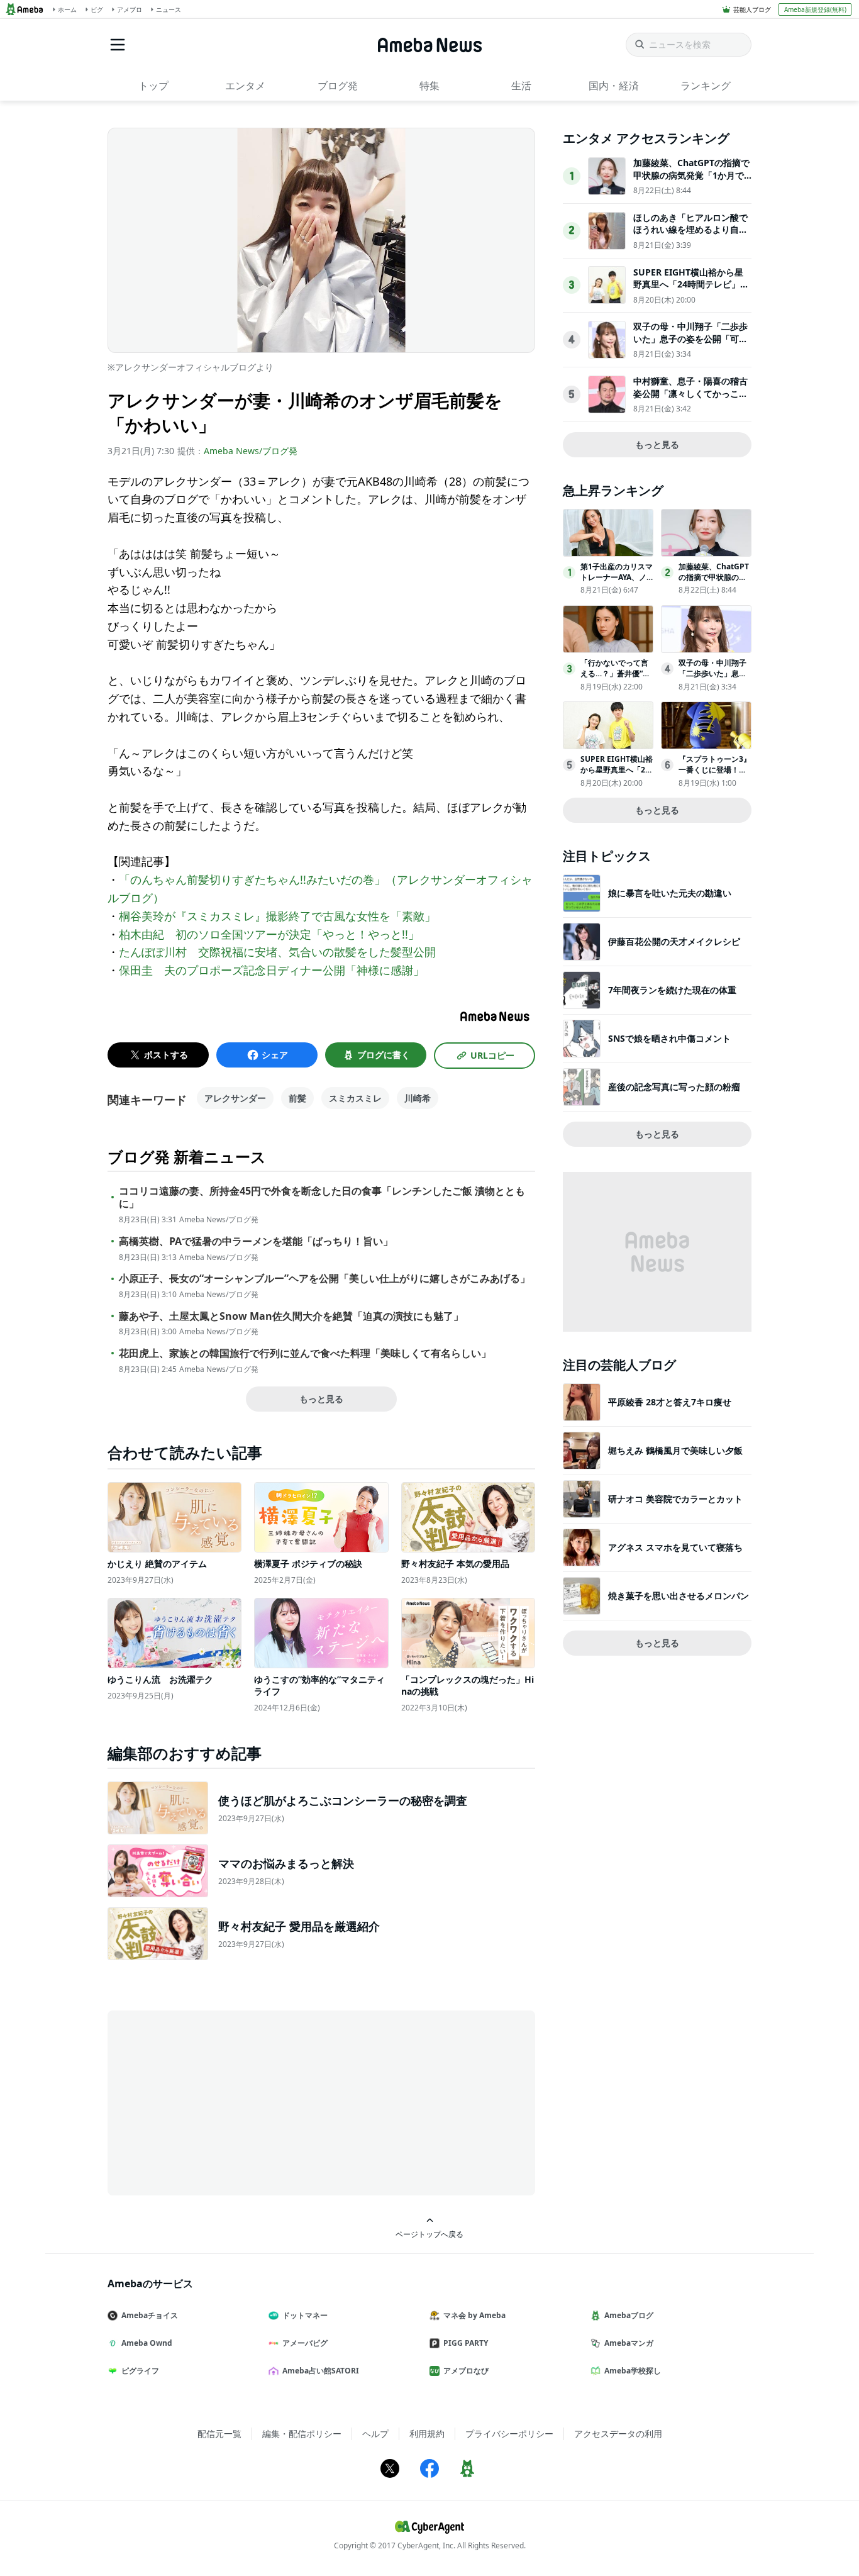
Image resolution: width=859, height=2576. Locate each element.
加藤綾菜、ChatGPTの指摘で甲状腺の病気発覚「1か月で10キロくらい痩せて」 (691, 175)
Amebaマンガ (629, 2343)
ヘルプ (375, 2434)
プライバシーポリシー (509, 2434)
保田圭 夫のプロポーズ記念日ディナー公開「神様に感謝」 (272, 970)
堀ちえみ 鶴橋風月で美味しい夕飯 (675, 1450)
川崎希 (418, 1098)
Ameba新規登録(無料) (815, 9)
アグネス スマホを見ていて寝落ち (675, 1547)
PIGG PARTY (466, 2343)
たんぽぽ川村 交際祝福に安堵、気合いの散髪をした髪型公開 (277, 952)
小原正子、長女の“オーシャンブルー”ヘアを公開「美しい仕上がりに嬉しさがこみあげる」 (324, 1279)
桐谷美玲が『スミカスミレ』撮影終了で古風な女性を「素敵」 (277, 916)
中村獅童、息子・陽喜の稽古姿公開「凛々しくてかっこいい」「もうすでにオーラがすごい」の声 (690, 399)
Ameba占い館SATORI (321, 2371)
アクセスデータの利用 (618, 2434)
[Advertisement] (221, 2102)
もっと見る (321, 1399)
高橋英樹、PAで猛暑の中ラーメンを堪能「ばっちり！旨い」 (256, 1241)
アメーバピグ (305, 2343)
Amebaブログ (629, 2315)
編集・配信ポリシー (302, 2434)
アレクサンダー (235, 1098)
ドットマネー (305, 2315)
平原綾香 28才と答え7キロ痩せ (670, 1402)
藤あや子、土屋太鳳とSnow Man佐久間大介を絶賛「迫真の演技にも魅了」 (291, 1316)
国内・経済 (614, 86)
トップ (153, 86)
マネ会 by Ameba (474, 2315)
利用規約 (427, 2434)
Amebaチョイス (150, 2315)
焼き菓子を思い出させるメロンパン (679, 1596)
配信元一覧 (219, 2434)
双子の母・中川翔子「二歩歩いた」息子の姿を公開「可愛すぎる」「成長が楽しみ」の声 (690, 345)
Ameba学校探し (633, 2371)
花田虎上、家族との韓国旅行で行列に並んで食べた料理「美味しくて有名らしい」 (305, 1353)
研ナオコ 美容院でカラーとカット (675, 1499)
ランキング (706, 86)
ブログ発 (338, 86)
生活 (521, 86)
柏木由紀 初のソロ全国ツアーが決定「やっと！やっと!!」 (269, 934)
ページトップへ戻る (429, 2234)
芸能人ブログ (752, 9)
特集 (429, 86)
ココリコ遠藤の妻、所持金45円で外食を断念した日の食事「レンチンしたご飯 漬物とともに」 (322, 1198)
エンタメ (245, 86)
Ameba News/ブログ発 (251, 451)
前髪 (297, 1098)
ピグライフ (140, 2371)
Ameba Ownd (147, 2343)
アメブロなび (466, 2371)
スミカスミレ (355, 1098)
